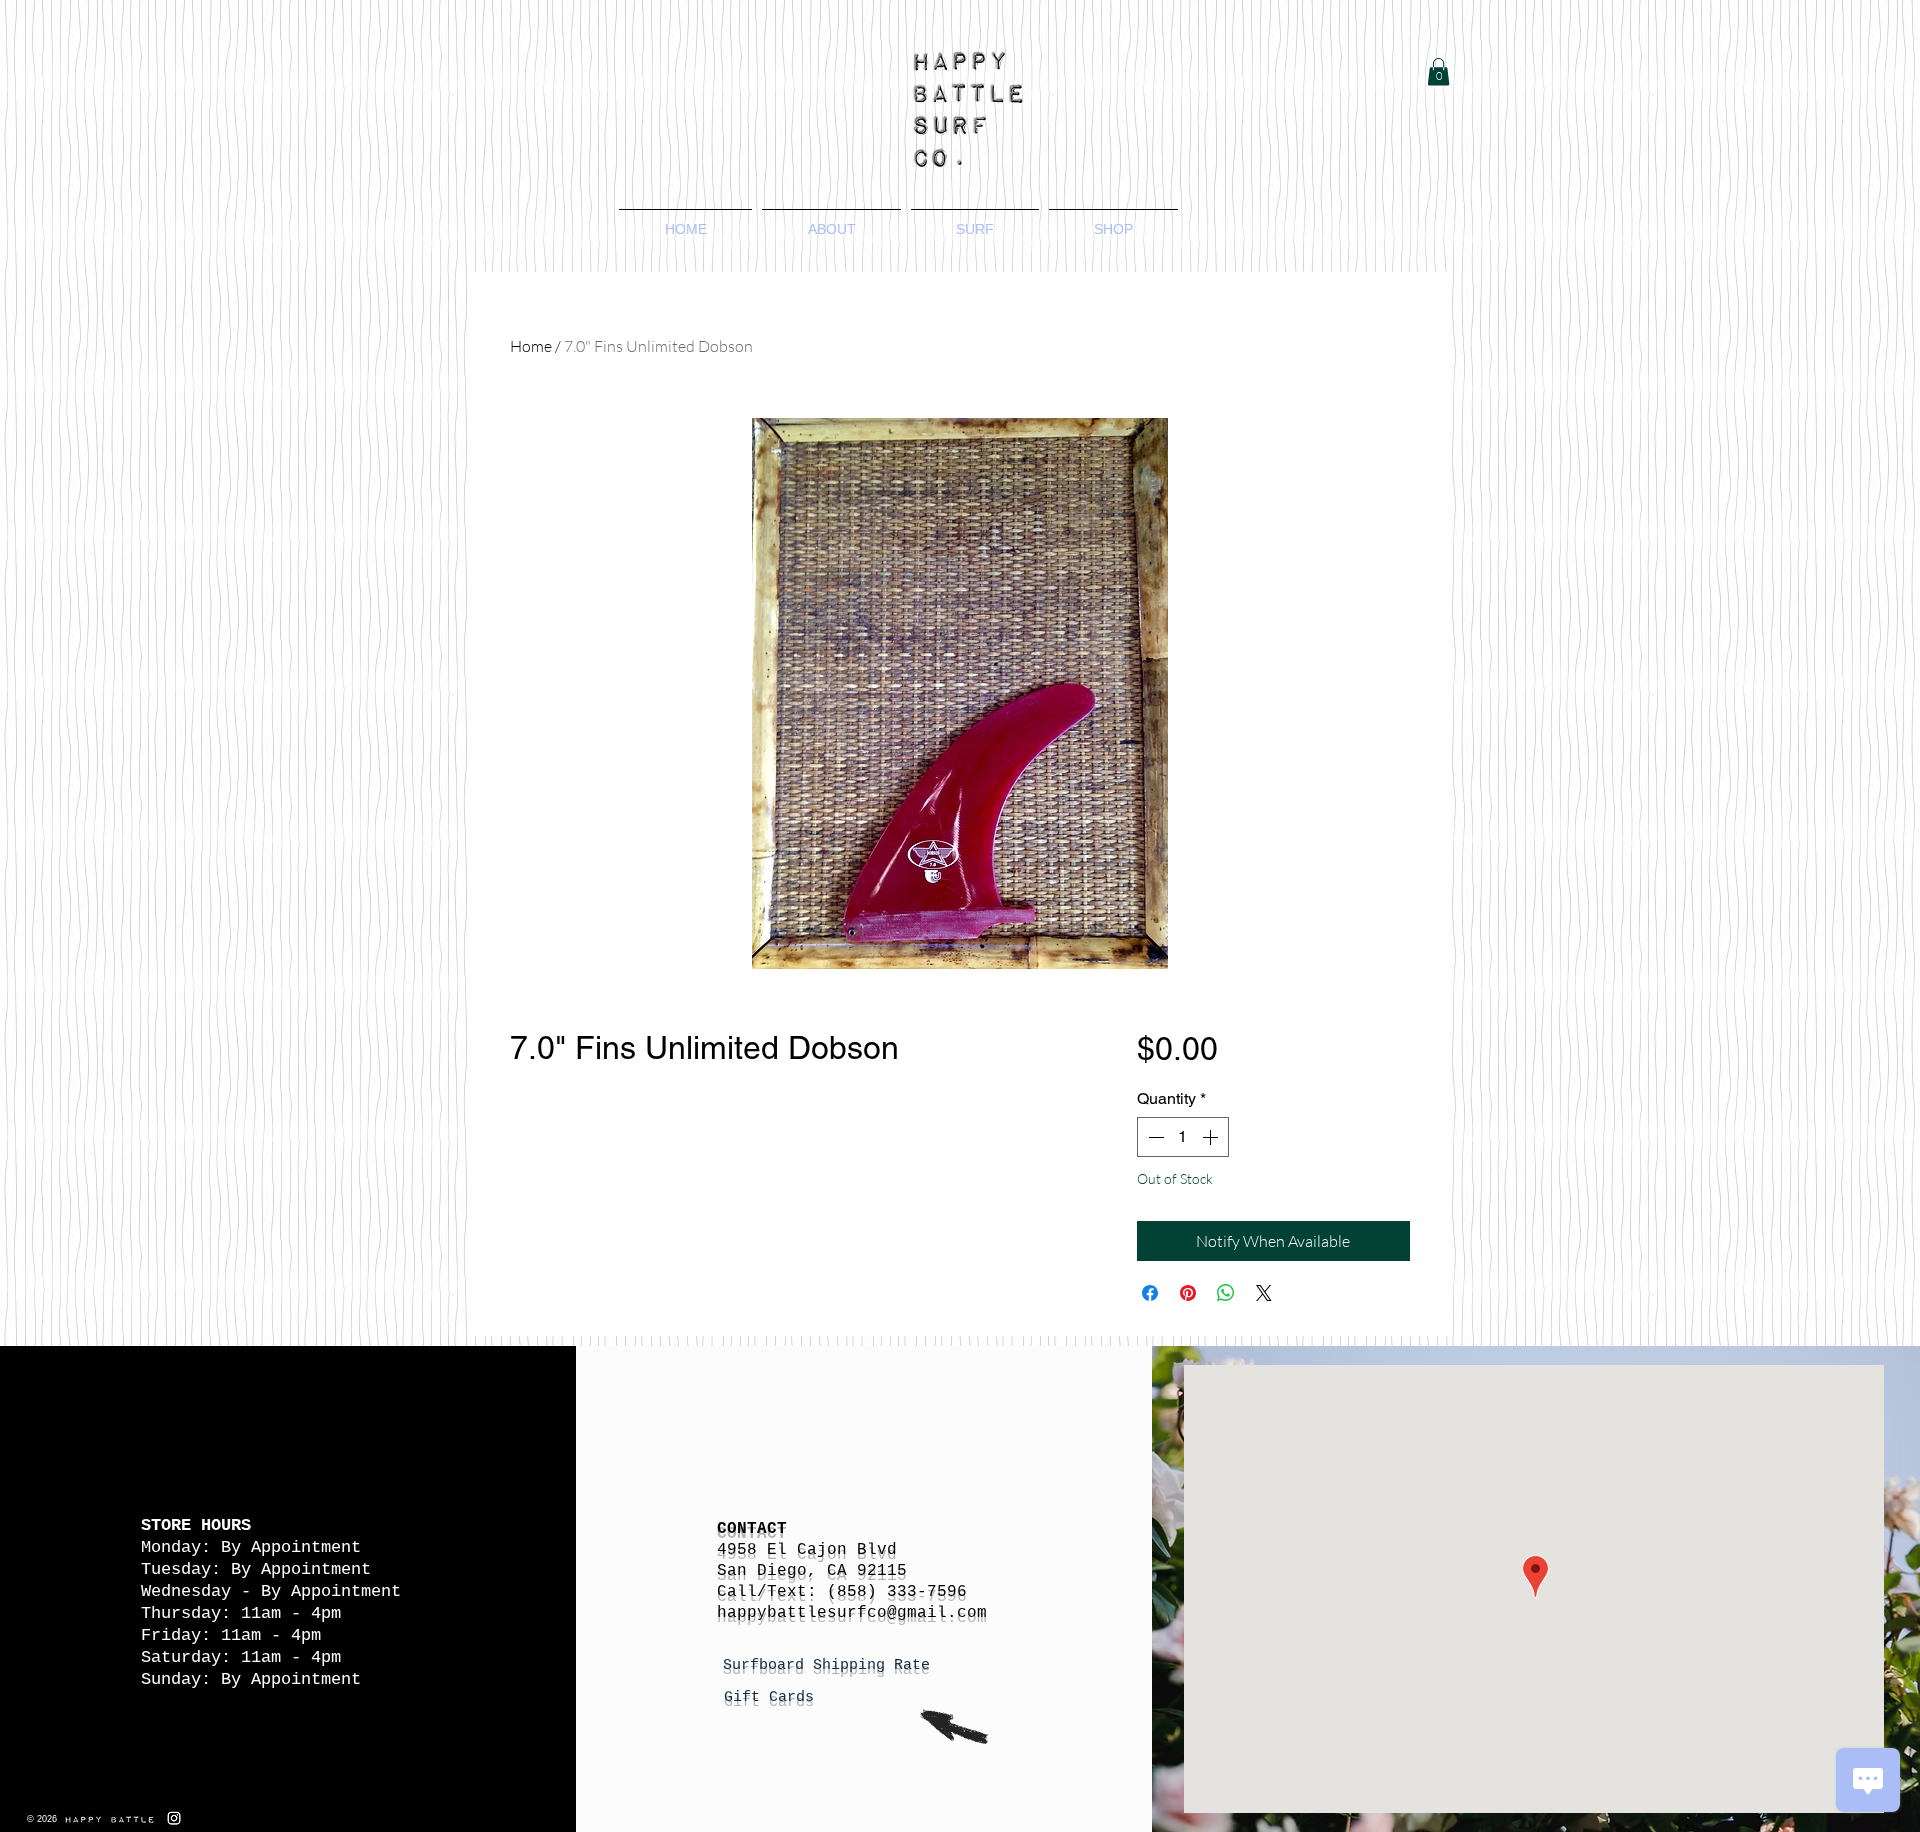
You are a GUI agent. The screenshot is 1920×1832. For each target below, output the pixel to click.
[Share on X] (1264, 1293)
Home (531, 346)
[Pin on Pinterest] (1188, 1293)
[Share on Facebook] (1150, 1293)
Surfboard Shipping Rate (831, 1665)
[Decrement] (1154, 1137)
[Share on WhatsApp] (1226, 1293)
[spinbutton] (1183, 1137)
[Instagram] (174, 1818)
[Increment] (1212, 1137)
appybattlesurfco (807, 1613)
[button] (1438, 71)
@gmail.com (937, 1613)
